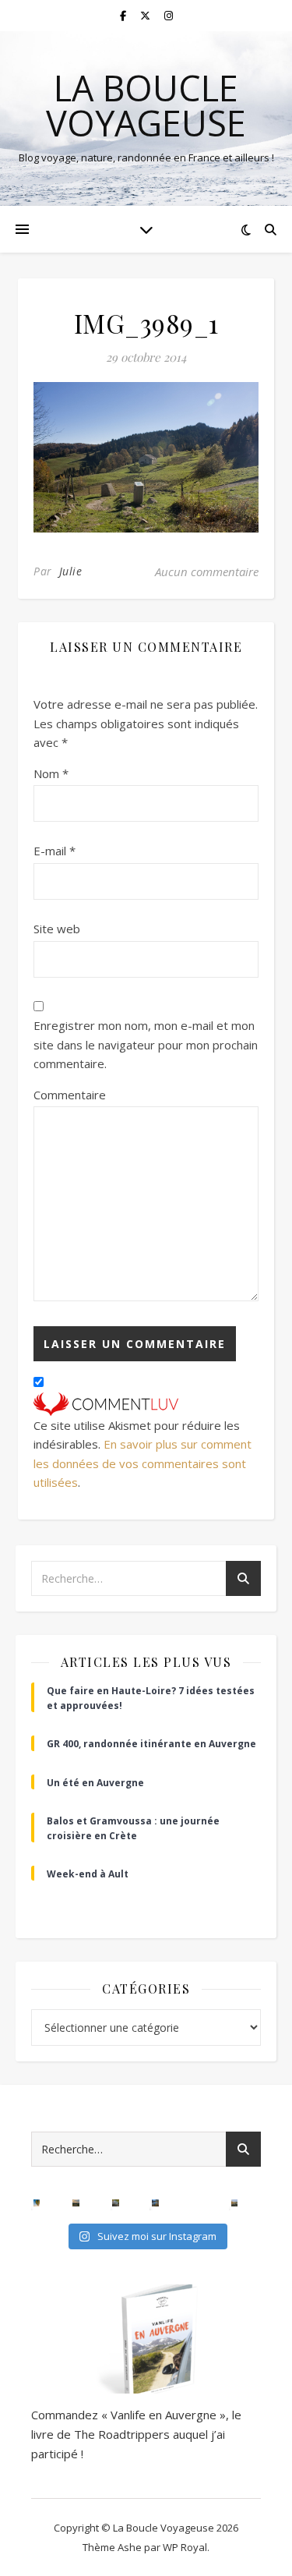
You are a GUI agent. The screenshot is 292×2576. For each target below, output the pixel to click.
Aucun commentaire (207, 571)
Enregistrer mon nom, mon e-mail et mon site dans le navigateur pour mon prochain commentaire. (146, 1044)
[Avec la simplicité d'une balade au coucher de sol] (195, 2203)
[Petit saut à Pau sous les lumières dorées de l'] (116, 2203)
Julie (71, 571)
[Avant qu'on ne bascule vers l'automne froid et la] (155, 2203)
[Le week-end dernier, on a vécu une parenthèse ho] (37, 2203)
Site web (57, 929)
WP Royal (185, 2547)
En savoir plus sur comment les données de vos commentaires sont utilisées (142, 1463)
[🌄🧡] (76, 2203)
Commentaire (70, 1095)
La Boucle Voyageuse (146, 105)
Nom (51, 773)
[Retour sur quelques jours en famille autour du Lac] (235, 2203)
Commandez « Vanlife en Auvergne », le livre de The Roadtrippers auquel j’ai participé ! (136, 2434)
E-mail (55, 851)
